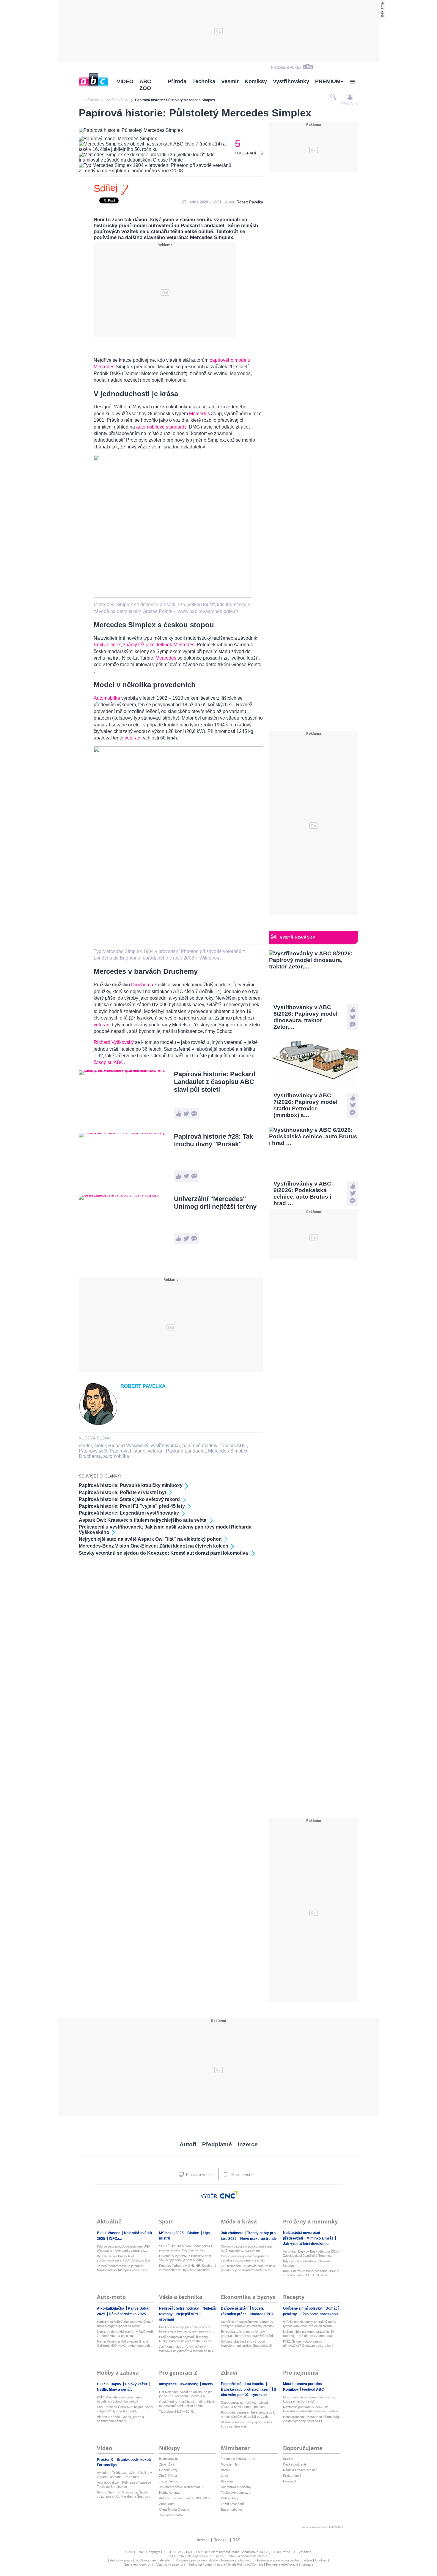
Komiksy (256, 81)
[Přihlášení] (350, 97)
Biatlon (194, 2233)
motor (100, 1446)
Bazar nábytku (231, 2509)
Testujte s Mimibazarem (238, 2459)
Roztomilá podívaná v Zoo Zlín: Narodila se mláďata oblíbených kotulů (311, 2409)
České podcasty (295, 2464)
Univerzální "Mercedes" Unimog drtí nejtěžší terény (215, 1203)
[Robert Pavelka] (98, 1424)
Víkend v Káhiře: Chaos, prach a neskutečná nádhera (120, 2419)
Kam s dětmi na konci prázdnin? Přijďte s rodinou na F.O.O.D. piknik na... (311, 2273)
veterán (132, 738)
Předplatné (217, 2144)
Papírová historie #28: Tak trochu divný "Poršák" (213, 1140)
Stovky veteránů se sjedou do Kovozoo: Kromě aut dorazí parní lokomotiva (164, 1553)
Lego (224, 2476)
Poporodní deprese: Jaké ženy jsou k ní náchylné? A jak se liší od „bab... (248, 2414)
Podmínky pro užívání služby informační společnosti (213, 2560)
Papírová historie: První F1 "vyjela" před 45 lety (132, 1506)
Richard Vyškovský (114, 1042)
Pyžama (227, 2481)
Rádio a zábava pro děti (300, 2470)
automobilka (116, 1456)
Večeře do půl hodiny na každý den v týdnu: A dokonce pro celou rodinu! (310, 2324)
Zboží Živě (167, 2464)
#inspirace (168, 2384)
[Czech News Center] (229, 2195)
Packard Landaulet (186, 1451)
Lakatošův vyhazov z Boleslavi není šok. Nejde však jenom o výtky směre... (185, 2258)
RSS (236, 2540)
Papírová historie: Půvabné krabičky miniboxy (131, 1485)
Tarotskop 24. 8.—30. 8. (176, 2411)
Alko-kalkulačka (111, 2308)
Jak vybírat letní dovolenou (306, 2244)
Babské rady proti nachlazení (246, 2389)
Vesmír (230, 81)
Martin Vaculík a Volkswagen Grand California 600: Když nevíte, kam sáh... (125, 2343)
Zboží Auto (167, 2504)
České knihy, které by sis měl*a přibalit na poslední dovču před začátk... (187, 2404)
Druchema (142, 985)
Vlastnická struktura (171, 2564)
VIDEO (125, 81)
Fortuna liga (107, 2465)
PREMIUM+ (329, 81)
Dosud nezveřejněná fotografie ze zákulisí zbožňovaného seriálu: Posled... (245, 2258)
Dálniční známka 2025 (127, 2314)
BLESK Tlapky (110, 2384)
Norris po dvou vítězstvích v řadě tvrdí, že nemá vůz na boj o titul (125, 2334)
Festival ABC (313, 2389)
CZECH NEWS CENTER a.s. (183, 2552)
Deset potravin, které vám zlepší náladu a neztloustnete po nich (244, 2405)
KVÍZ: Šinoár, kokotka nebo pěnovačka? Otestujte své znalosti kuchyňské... (308, 2344)
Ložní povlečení (232, 2504)
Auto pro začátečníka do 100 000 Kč (185, 2498)
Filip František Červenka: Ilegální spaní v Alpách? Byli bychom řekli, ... (125, 2409)
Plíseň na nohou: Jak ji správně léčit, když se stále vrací (247, 2424)
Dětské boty (230, 2498)
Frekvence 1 (292, 2476)
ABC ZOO (145, 85)
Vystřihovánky (291, 81)
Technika (204, 81)
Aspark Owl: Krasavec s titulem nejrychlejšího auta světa (143, 1520)
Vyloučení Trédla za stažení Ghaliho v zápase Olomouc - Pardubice (124, 2475)
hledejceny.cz (169, 2459)
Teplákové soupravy (236, 2493)
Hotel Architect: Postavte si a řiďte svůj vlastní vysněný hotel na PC (311, 2419)
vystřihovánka (165, 1446)
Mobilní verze (242, 2175)
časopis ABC (233, 1446)
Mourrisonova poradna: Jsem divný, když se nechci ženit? (309, 2399)
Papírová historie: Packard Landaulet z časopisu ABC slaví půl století (215, 1082)
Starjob (288, 2459)
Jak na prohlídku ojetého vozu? (182, 2487)
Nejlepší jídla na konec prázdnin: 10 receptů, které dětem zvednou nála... (309, 2334)
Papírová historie (128, 1451)
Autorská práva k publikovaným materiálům (141, 2560)
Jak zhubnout (233, 2233)
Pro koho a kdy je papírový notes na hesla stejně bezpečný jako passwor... (187, 2329)
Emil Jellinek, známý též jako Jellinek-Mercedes (144, 645)
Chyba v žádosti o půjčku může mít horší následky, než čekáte (246, 2248)
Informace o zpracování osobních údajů (283, 2560)
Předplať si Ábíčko (286, 67)
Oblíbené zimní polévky (303, 2308)
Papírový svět (93, 1451)
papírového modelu (229, 360)
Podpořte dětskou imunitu (243, 2384)
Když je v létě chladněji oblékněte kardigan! (307, 2263)
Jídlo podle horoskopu (319, 2314)
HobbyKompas (170, 2493)
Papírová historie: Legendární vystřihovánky (129, 1513)
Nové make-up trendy (258, 2239)
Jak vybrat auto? (171, 2515)
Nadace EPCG (262, 2314)
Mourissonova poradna (303, 2384)
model (85, 1446)
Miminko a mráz (320, 2238)
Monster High (231, 2464)
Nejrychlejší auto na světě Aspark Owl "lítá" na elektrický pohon (150, 1539)
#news (207, 2384)
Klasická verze (198, 2175)
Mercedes (104, 367)
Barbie (225, 2470)
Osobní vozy (168, 2470)
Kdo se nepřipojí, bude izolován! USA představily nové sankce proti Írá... (123, 2248)
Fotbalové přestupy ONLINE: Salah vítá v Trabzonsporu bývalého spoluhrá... (188, 2268)
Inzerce (248, 2144)
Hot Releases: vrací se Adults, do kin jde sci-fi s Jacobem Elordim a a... (186, 2394)
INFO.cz (115, 2239)
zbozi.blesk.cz (169, 2481)
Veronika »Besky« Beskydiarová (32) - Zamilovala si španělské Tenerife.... (311, 2253)
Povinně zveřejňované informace (290, 2564)
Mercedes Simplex (228, 1451)
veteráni (102, 1025)
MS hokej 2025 (172, 2233)
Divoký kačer (137, 2384)
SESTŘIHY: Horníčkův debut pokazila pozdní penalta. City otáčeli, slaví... (186, 2248)
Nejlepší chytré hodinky (179, 2308)
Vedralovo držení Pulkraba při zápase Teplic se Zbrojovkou (124, 2485)
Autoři (188, 2144)
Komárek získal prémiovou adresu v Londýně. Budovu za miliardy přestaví (248, 2324)
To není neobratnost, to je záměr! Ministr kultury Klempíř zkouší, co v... (124, 2268)
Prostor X (105, 2460)
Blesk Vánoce (109, 2233)
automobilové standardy (161, 427)
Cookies (321, 2560)
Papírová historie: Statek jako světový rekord (129, 1499)
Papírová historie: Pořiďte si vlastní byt (122, 1492)
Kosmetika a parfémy (236, 2487)
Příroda (177, 81)
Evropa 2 (290, 2481)
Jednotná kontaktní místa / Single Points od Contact (226, 2564)
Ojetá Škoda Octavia (174, 2509)
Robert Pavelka (250, 202)
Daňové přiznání (235, 2308)
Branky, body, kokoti (134, 2460)
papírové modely (200, 1446)
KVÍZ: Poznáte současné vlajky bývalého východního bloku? (120, 2399)
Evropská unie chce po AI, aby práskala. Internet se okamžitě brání (247, 2334)
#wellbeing (190, 2384)
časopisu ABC (109, 1062)
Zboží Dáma (168, 2476)
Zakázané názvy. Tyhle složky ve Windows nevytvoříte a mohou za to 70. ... (188, 2349)
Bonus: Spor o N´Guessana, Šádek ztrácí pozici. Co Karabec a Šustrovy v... (124, 2494)
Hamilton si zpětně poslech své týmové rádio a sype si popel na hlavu (125, 2324)
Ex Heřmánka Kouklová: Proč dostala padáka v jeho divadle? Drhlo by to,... (248, 2268)
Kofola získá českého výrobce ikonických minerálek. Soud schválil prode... (246, 2344)
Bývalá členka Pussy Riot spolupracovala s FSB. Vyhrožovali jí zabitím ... (123, 2258)
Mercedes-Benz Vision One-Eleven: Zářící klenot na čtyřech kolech (154, 1546)
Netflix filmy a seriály (115, 2389)
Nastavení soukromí (138, 2564)
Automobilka (107, 698)
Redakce (221, 2540)
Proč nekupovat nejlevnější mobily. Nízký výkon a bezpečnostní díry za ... (187, 2339)
